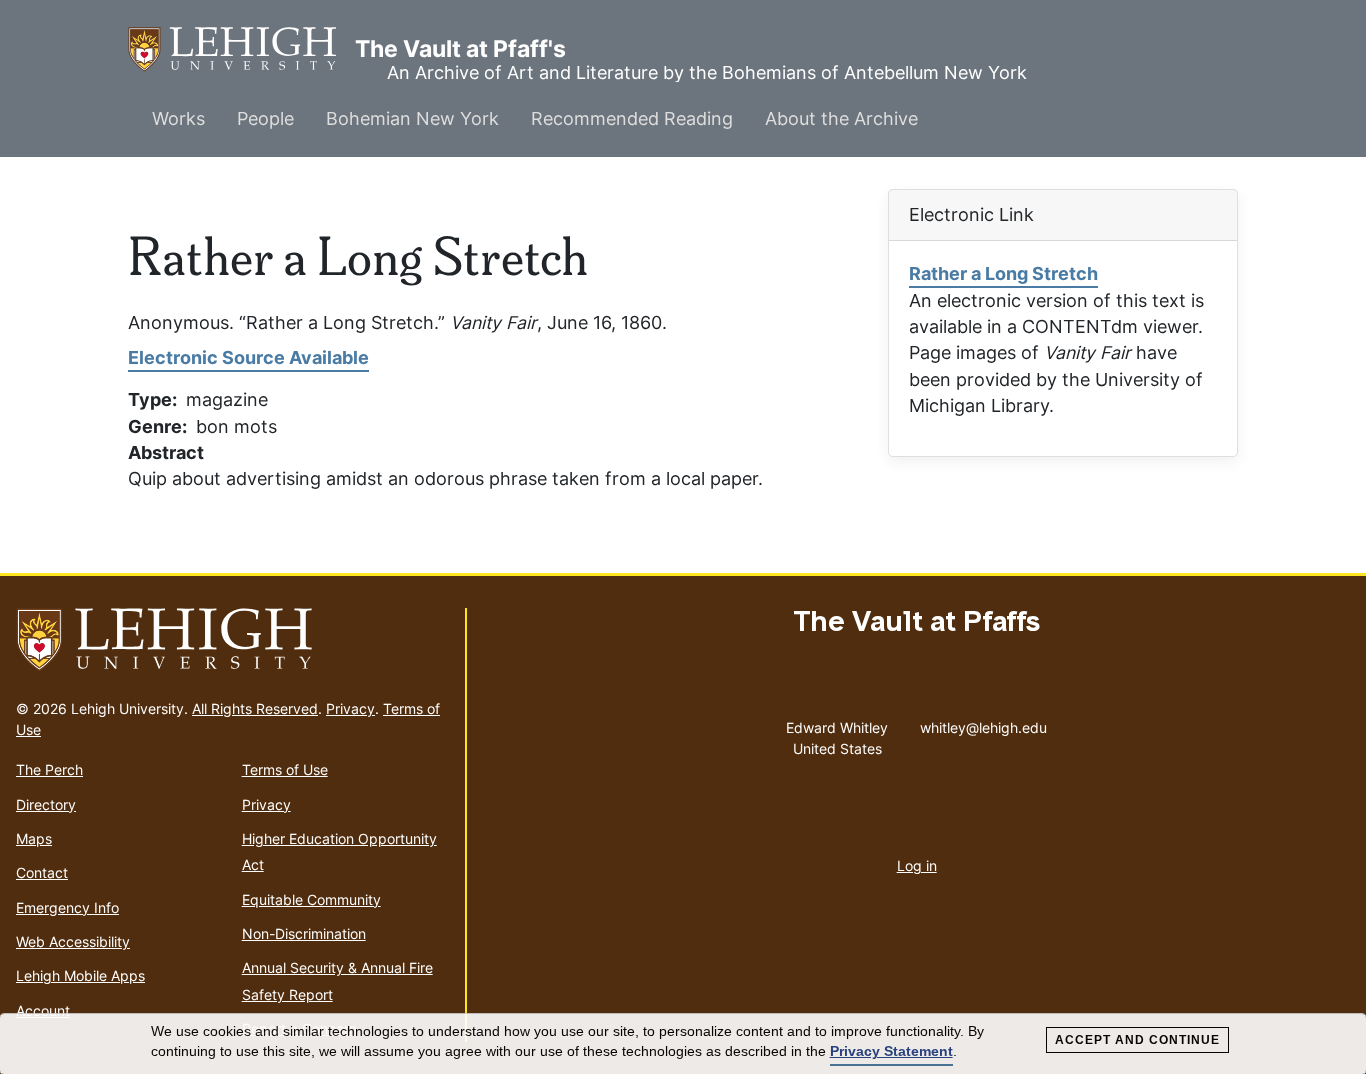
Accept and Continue (1137, 1040)
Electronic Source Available (248, 357)
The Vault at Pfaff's (241, 49)
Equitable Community (311, 899)
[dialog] (683, 1044)
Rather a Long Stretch (1003, 273)
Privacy (350, 708)
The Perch (49, 769)
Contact (42, 872)
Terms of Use (285, 769)
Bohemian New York (412, 118)
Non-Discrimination (304, 933)
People (265, 118)
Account (43, 1010)
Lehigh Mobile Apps (80, 975)
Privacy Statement (891, 1051)
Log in (917, 865)
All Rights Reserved (255, 708)
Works (178, 118)
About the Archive (841, 118)
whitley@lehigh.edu (983, 723)
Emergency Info (67, 907)
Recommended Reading (632, 118)
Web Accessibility (73, 941)
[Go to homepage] (232, 640)
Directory (46, 804)
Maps (34, 838)
